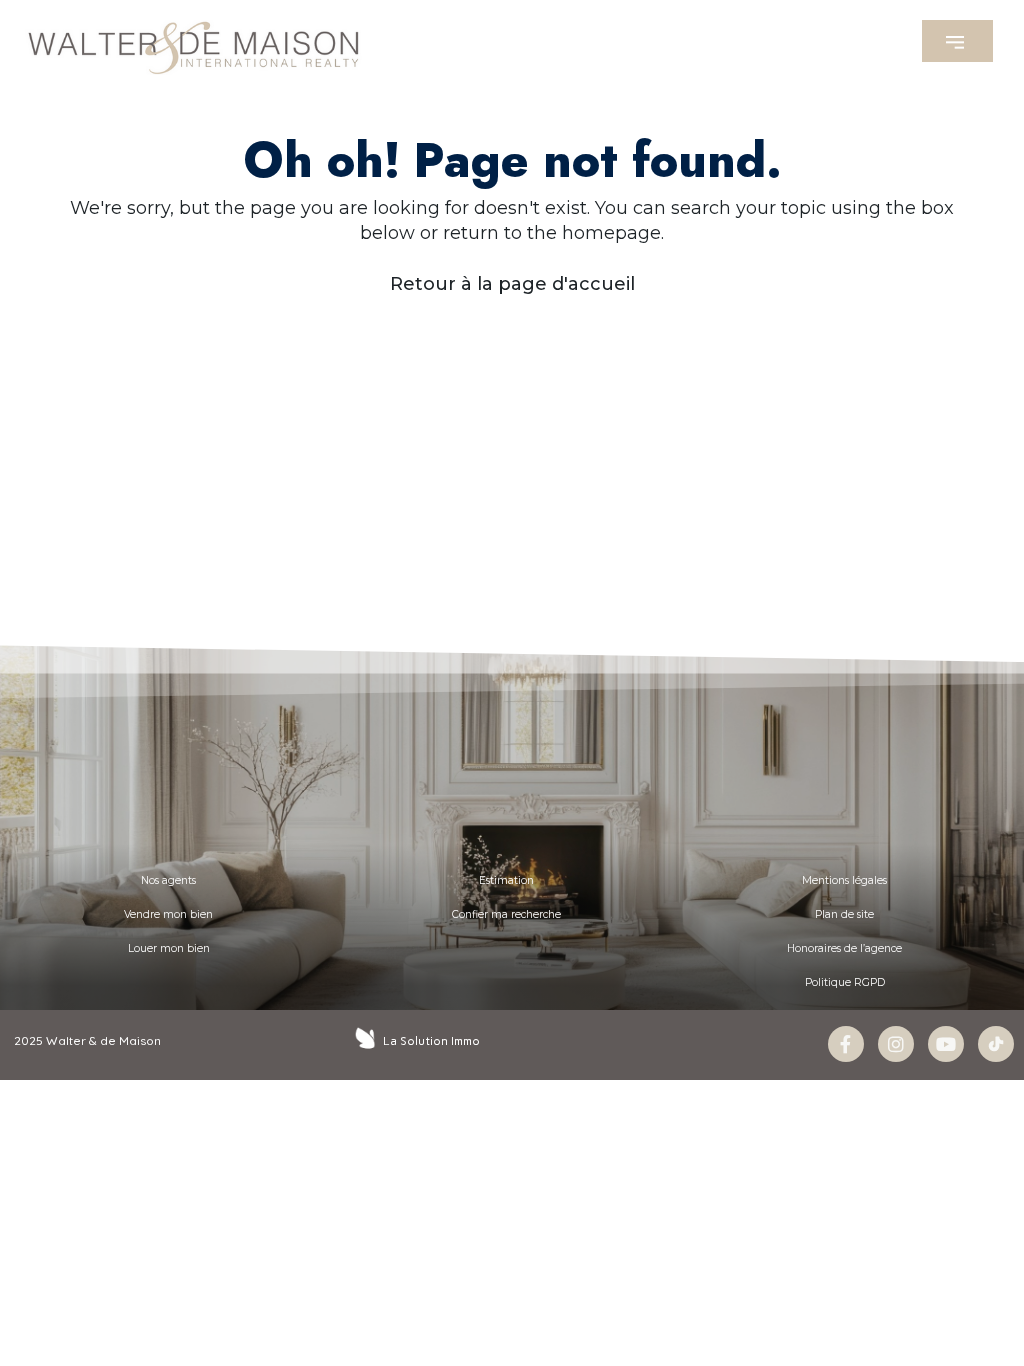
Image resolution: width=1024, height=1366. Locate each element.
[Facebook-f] (846, 1044)
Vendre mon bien (168, 914)
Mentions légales (844, 880)
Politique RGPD (845, 982)
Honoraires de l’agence (844, 948)
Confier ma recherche (506, 914)
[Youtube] (946, 1044)
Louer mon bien (169, 948)
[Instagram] (896, 1044)
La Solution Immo (431, 1041)
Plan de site (844, 914)
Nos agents (168, 880)
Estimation (506, 880)
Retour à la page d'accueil (512, 284)
